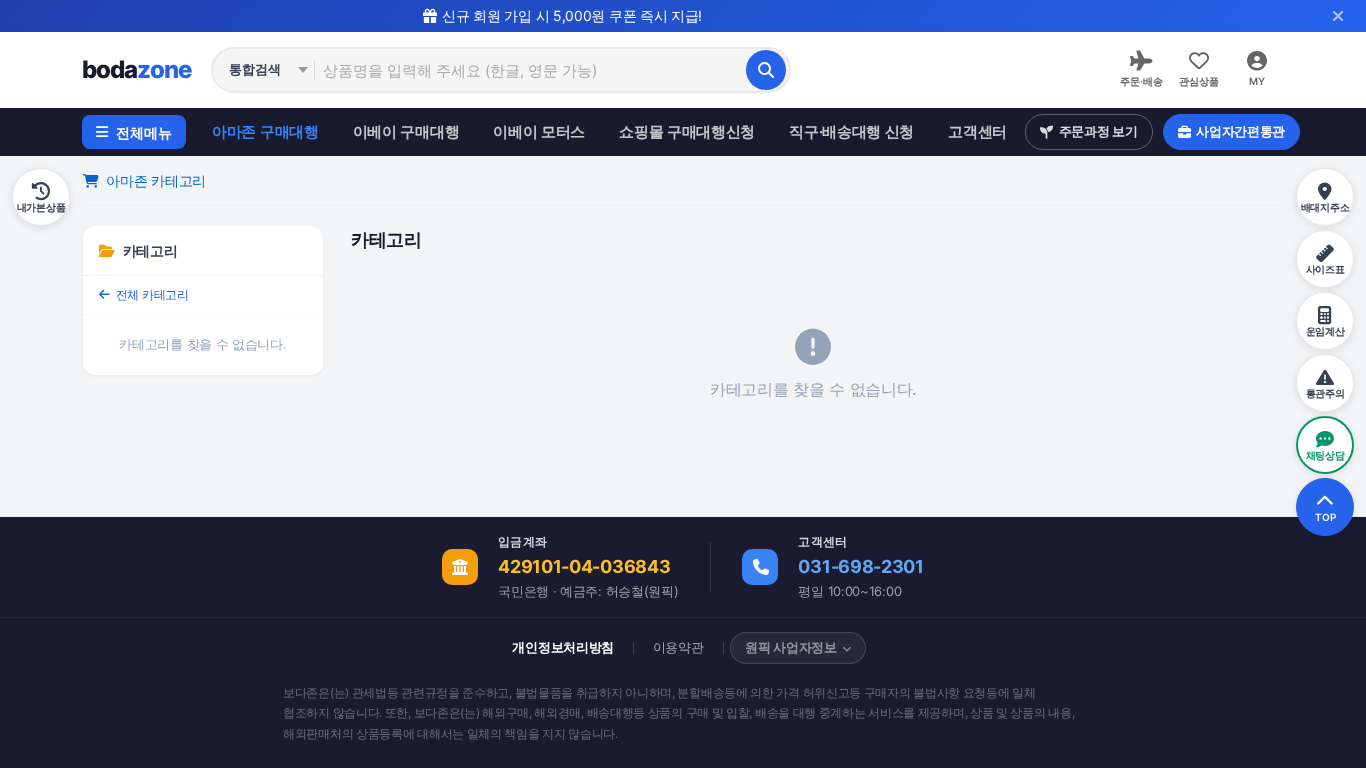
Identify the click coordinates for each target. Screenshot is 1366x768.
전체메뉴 (144, 132)
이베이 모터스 (539, 131)
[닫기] (1338, 16)
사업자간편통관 (1240, 131)
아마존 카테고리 (154, 180)
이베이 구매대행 (406, 131)
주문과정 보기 (1098, 131)
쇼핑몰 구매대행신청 (687, 131)
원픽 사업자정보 (791, 647)
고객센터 (977, 131)
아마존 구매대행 (265, 131)
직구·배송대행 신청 (851, 131)
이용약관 (678, 647)
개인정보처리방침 (563, 647)
